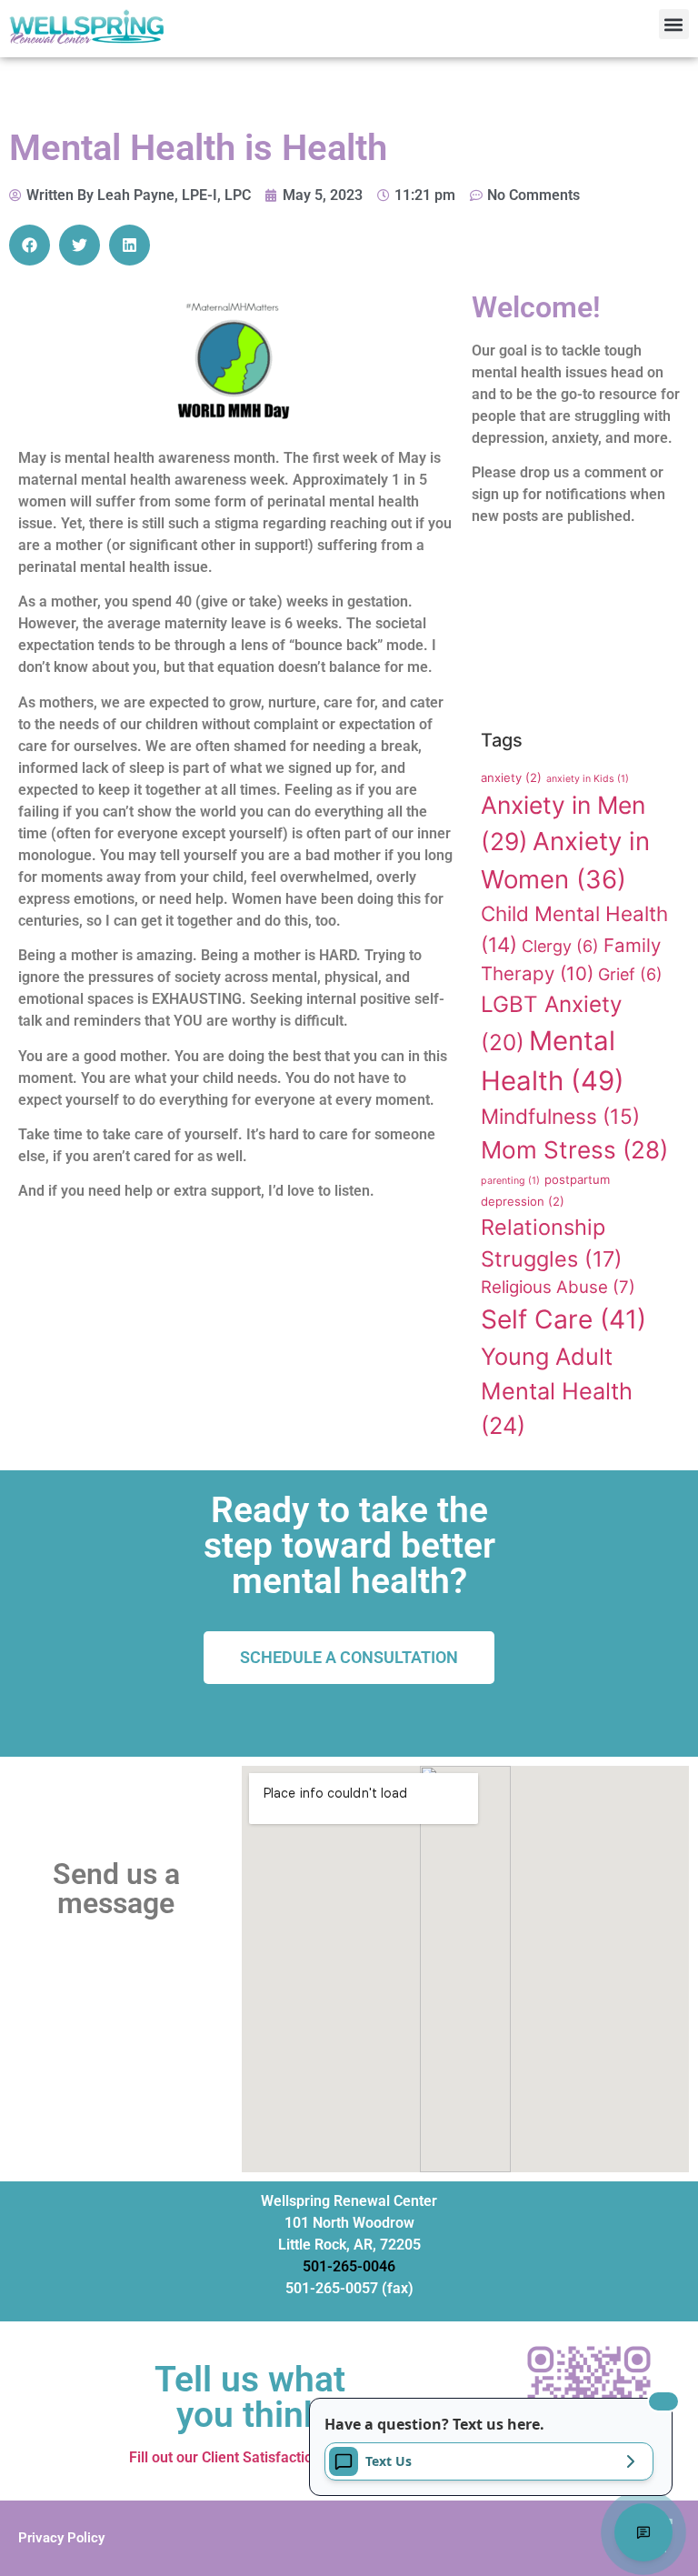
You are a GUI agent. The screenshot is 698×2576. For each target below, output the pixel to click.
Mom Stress (574, 1150)
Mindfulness (560, 1116)
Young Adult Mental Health (557, 1391)
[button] (674, 24)
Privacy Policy (61, 2538)
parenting (510, 1181)
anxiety (511, 777)
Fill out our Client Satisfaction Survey (249, 2457)
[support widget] (643, 2532)
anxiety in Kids (588, 779)
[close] (663, 2401)
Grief (630, 974)
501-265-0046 (349, 2266)
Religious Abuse (558, 1287)
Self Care (563, 1319)
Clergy (560, 946)
